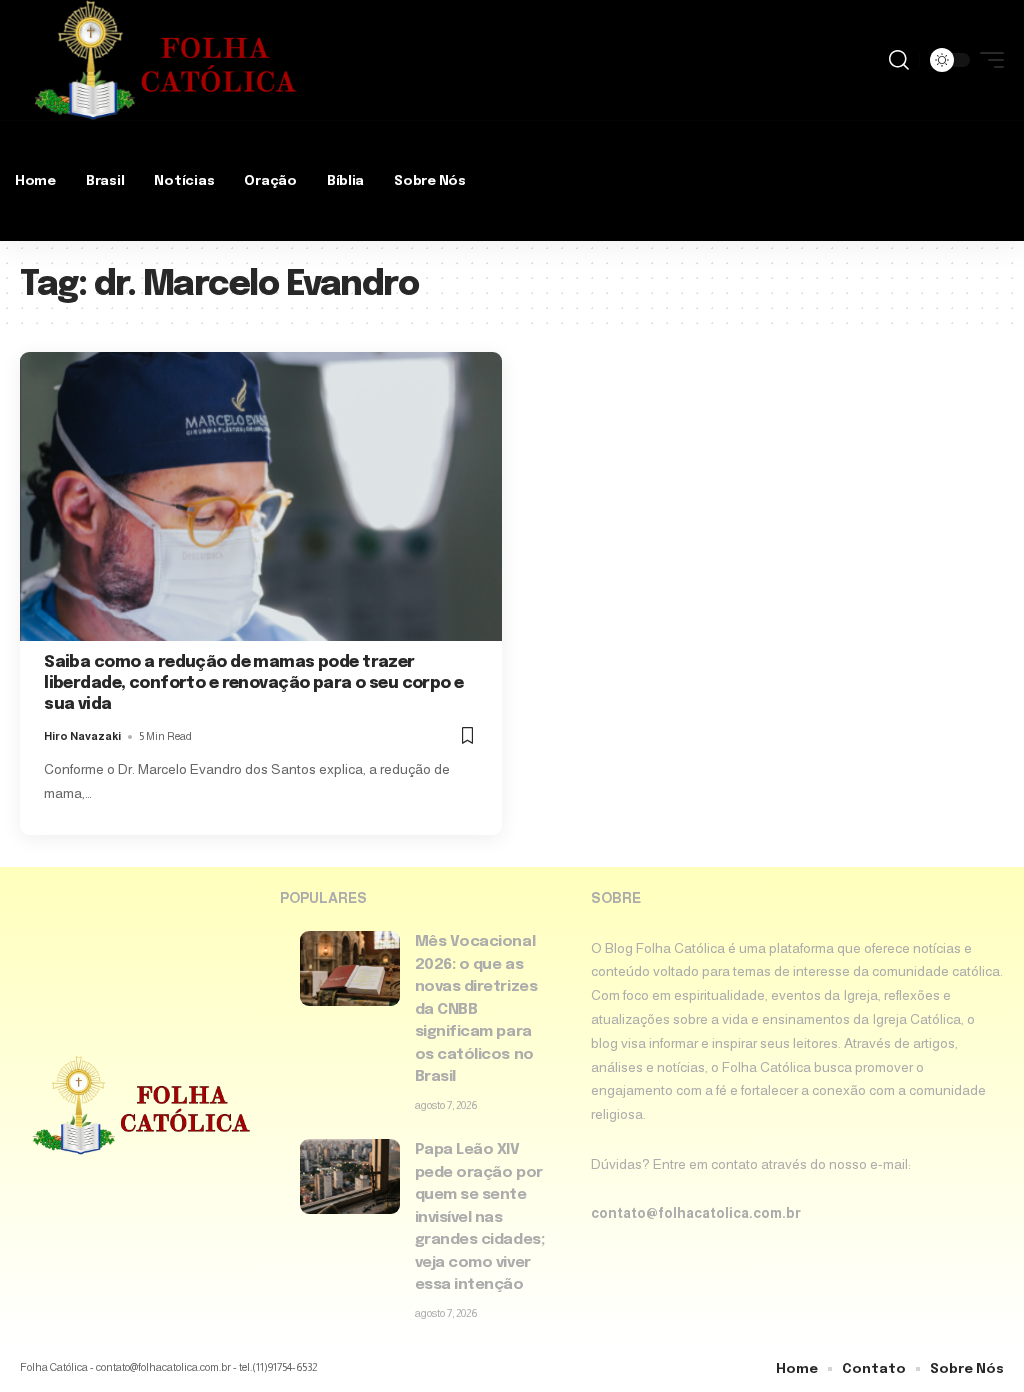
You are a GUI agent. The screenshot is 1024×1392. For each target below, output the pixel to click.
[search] (899, 60)
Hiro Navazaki (82, 736)
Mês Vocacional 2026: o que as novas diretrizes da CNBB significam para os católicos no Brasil (476, 1009)
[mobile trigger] (987, 60)
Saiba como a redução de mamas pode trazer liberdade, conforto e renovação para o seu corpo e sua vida (253, 683)
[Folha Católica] (164, 60)
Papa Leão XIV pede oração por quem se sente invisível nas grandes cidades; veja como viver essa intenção (480, 1217)
